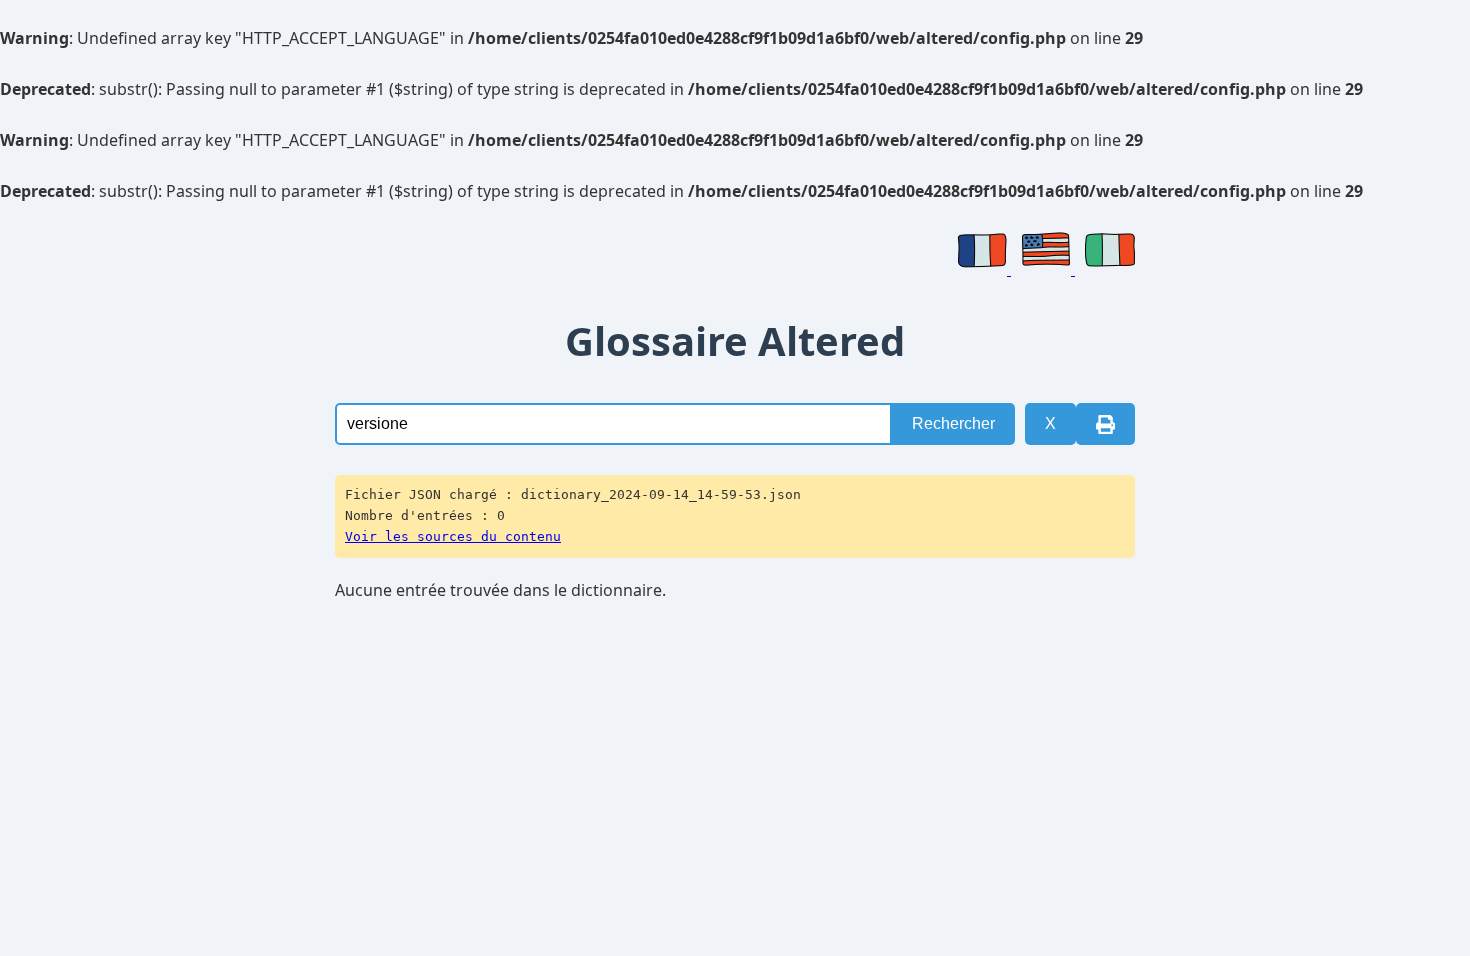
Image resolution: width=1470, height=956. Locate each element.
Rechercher (953, 423)
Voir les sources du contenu (453, 536)
